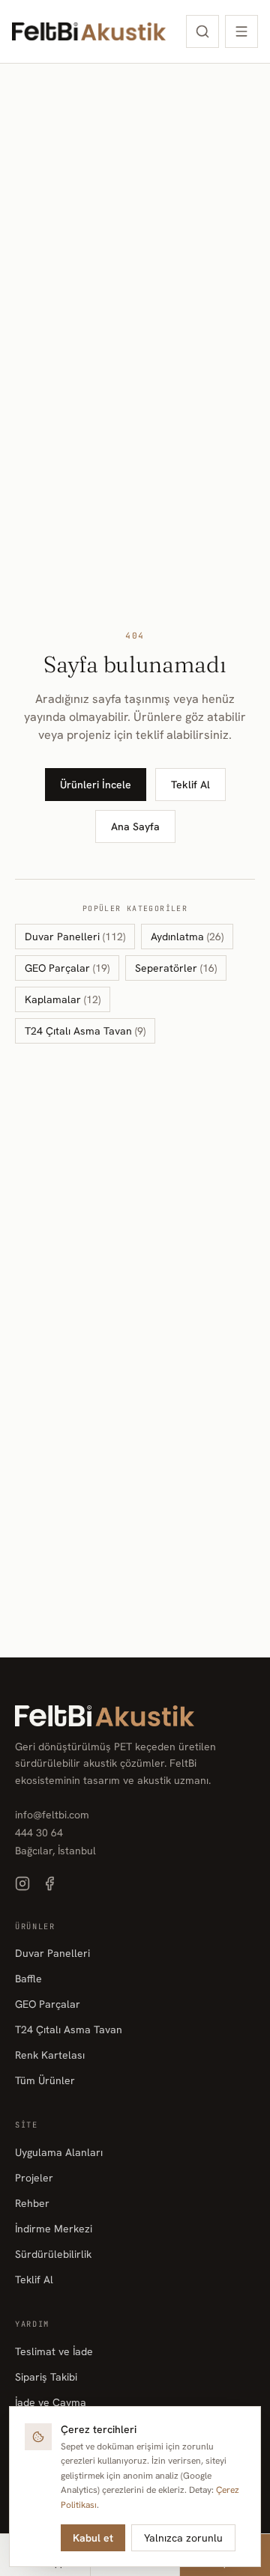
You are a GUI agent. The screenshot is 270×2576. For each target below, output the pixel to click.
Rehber (32, 2203)
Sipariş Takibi (46, 2377)
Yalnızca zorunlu (183, 2538)
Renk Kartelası (50, 2055)
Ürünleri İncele (96, 785)
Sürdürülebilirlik (53, 2254)
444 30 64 (39, 1833)
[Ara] (202, 31)
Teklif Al (190, 785)
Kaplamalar (63, 999)
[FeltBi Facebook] (49, 1884)
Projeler (34, 2178)
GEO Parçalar (67, 968)
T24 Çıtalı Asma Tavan (85, 1031)
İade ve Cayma (51, 2402)
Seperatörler (176, 968)
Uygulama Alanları (59, 2152)
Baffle (28, 1979)
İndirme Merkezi (54, 2229)
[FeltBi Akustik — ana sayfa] (89, 31)
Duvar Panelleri (75, 937)
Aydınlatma (187, 937)
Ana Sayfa (135, 826)
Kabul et (93, 2538)
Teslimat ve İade (54, 2351)
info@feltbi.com (52, 1815)
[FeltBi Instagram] (22, 1884)
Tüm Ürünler (45, 2080)
